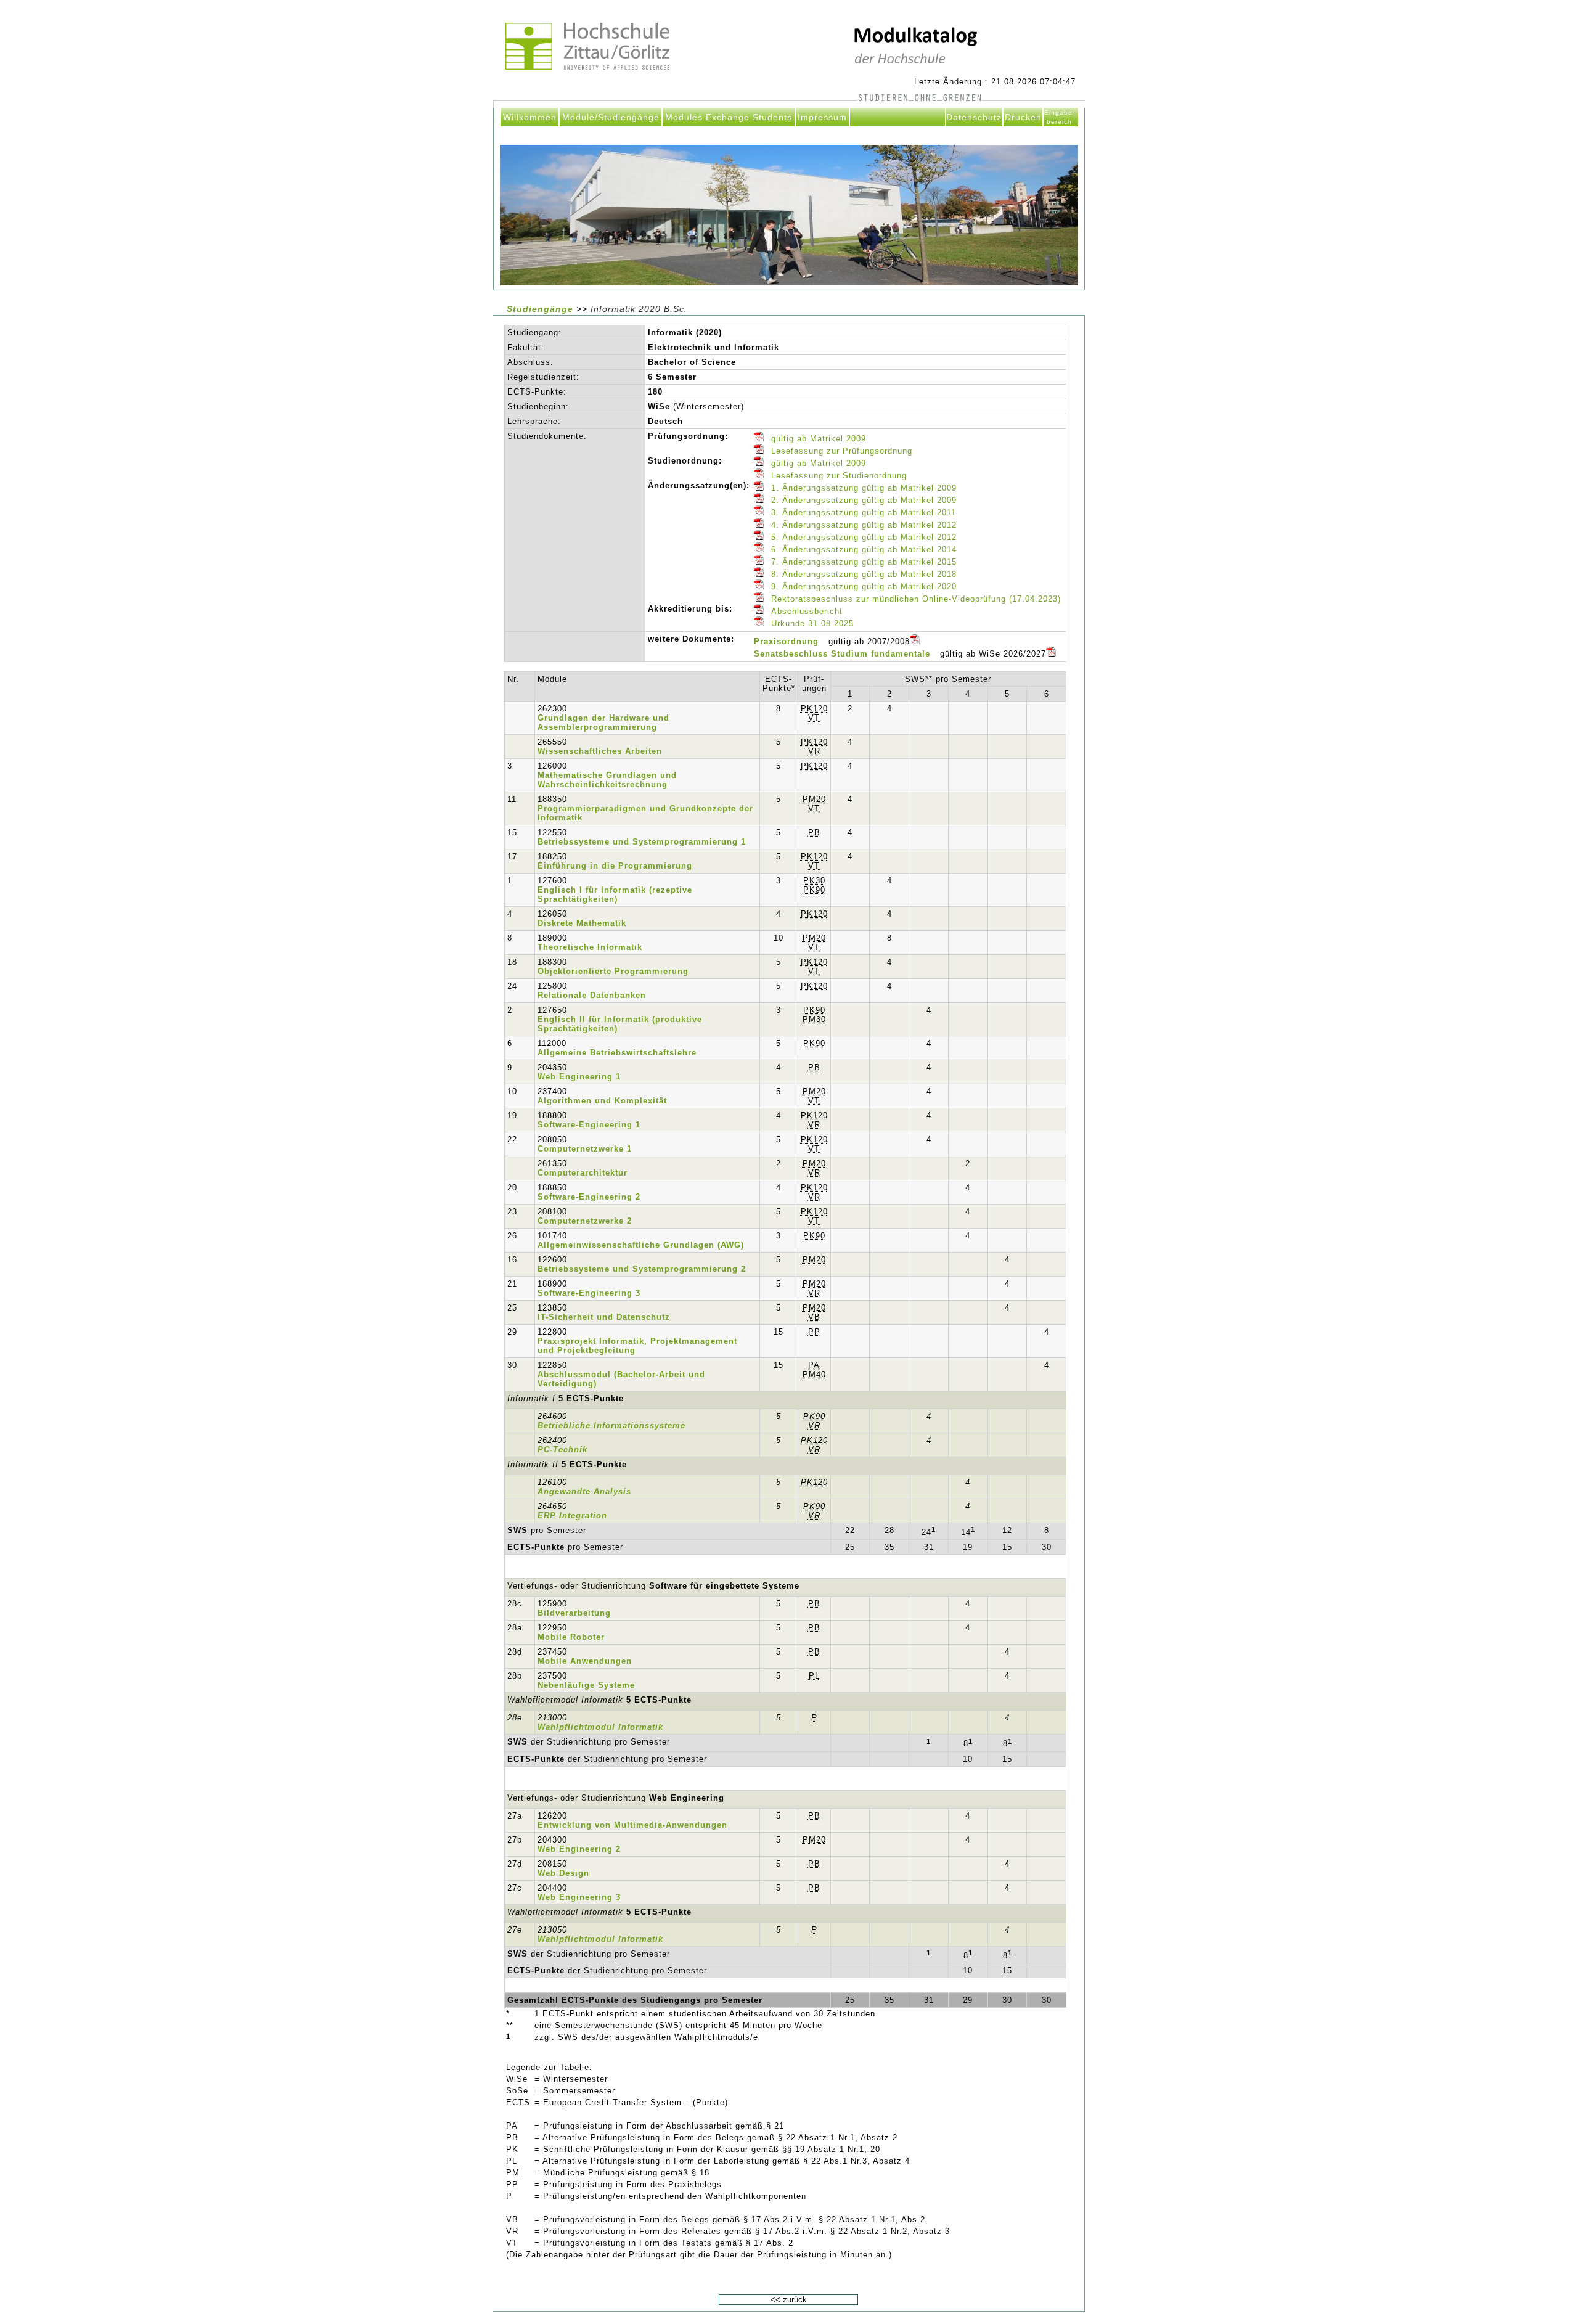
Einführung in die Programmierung (615, 866)
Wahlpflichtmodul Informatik (600, 1727)
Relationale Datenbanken (592, 995)
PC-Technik (562, 1450)
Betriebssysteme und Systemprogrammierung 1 (642, 842)
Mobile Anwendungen (585, 1661)
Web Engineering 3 (579, 1897)
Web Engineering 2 (579, 1849)
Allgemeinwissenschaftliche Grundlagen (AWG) (641, 1245)
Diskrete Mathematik (582, 923)
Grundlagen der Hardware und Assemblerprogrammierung (603, 722)
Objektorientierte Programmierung (613, 971)
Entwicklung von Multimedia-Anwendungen (632, 1825)
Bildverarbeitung (574, 1613)
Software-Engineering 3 (589, 1293)
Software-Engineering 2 (589, 1197)
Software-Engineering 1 (589, 1125)
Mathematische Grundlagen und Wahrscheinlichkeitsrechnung (607, 780)
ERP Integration (572, 1516)
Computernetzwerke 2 (585, 1221)
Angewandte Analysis (584, 1491)
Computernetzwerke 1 (585, 1149)
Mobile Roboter (571, 1637)
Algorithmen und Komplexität (602, 1101)
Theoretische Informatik (590, 947)
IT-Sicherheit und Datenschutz (604, 1317)
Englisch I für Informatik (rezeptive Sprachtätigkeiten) (615, 894)
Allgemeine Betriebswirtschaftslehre (617, 1053)
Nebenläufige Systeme (586, 1685)
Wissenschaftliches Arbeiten (600, 751)
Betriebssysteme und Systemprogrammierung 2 (642, 1269)
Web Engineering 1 (579, 1077)
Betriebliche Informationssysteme (611, 1426)
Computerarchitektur (583, 1173)
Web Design (563, 1873)
